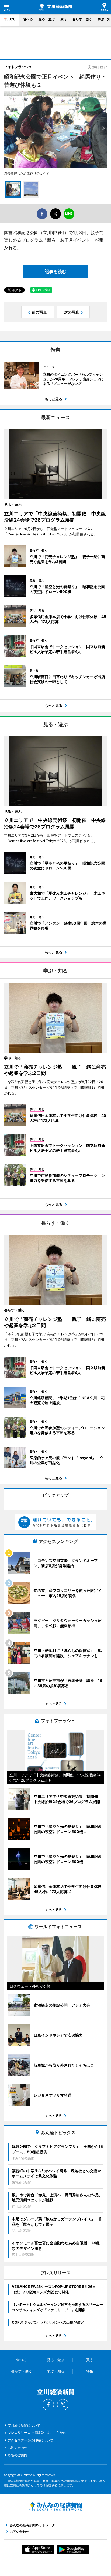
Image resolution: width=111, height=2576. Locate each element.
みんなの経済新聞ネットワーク (55, 2507)
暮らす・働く (82, 19)
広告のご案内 (18, 2455)
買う (64, 19)
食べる (28, 19)
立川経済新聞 (55, 7)
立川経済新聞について (24, 2425)
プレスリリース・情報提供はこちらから (37, 2433)
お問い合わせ (18, 2447)
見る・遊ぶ (47, 19)
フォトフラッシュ (18, 67)
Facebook (48, 2405)
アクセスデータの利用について (30, 2440)
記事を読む (55, 271)
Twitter (63, 2405)
